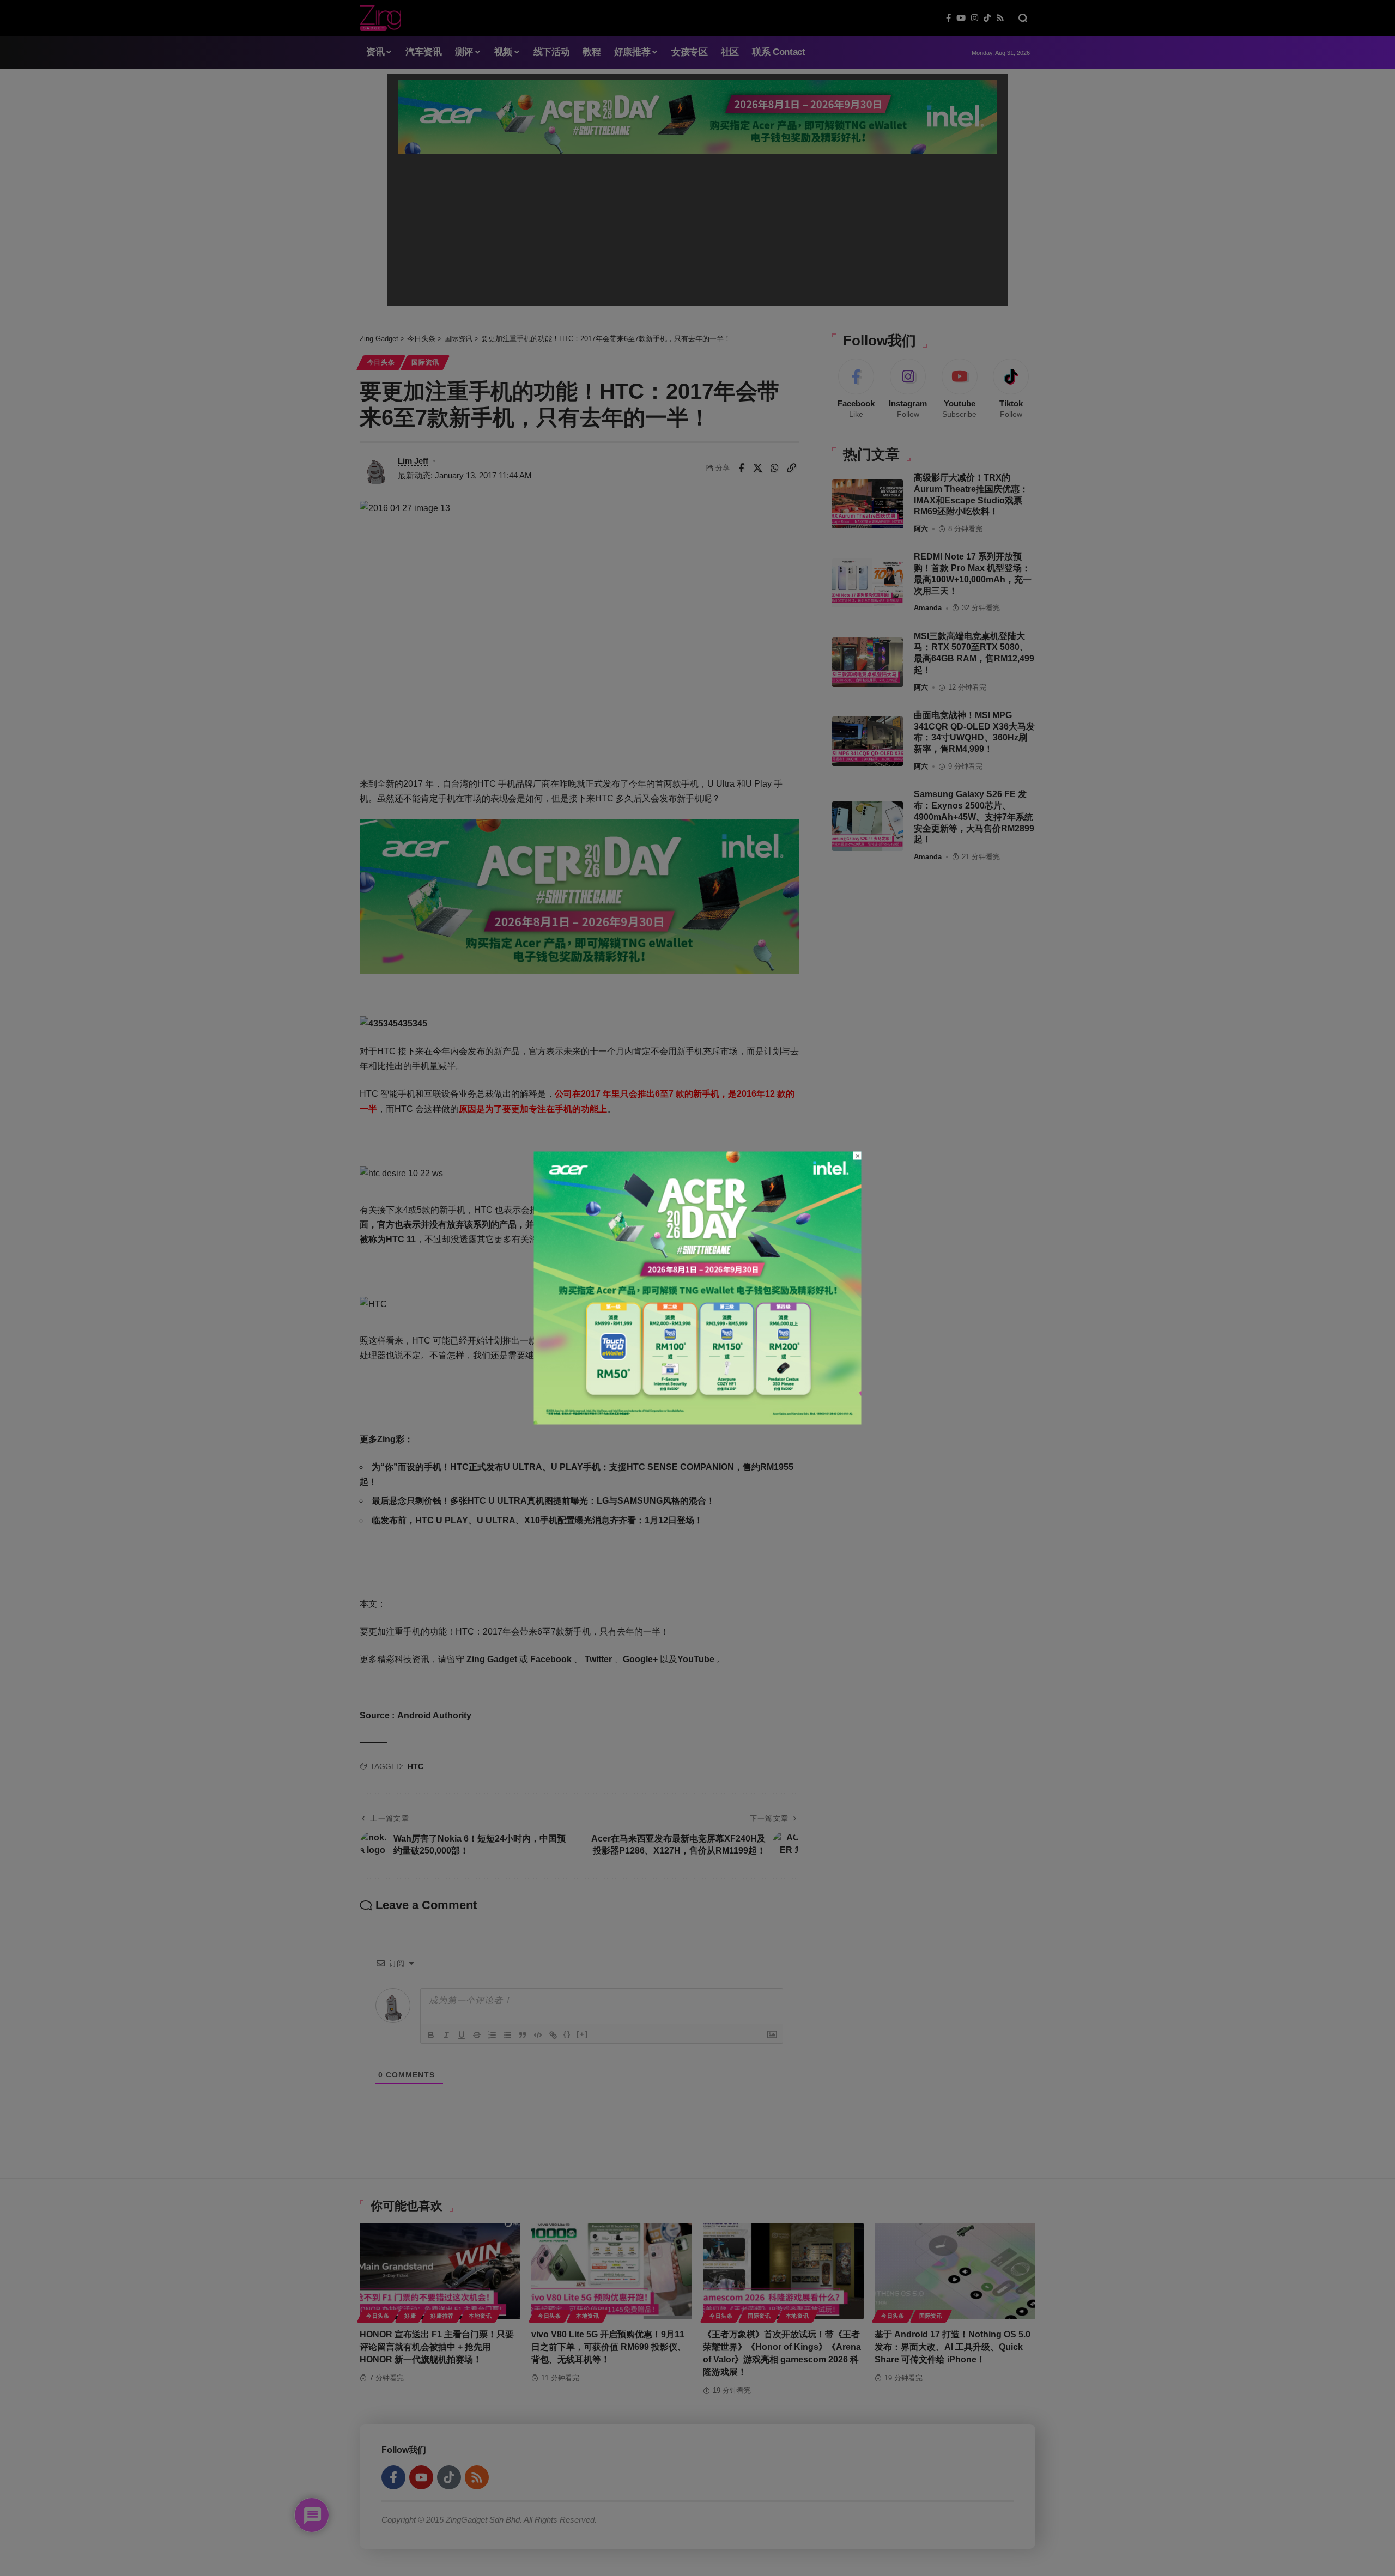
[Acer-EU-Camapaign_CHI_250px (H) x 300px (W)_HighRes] (698, 1287)
